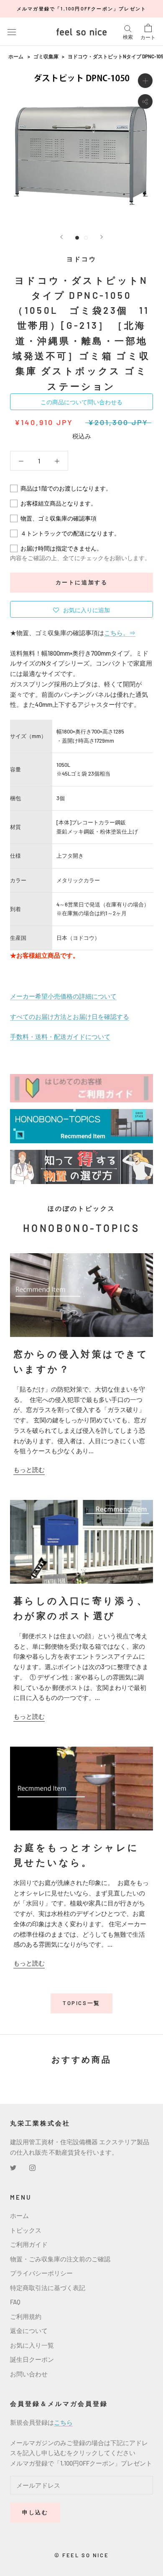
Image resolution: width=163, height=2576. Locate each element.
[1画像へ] (77, 238)
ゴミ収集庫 (46, 56)
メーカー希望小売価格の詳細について (63, 996)
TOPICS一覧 (81, 2003)
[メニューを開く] (12, 32)
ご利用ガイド (29, 2244)
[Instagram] (32, 2167)
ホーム (16, 56)
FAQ (15, 2302)
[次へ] (102, 237)
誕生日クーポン (32, 2359)
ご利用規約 (26, 2316)
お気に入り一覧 (32, 2345)
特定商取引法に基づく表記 (48, 2288)
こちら (63, 2422)
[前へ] (61, 237)
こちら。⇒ (120, 633)
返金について (29, 2331)
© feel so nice (81, 2555)
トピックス (26, 2230)
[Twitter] (13, 2167)
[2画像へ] (86, 238)
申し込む (35, 2512)
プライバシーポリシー (41, 2273)
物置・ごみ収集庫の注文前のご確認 (60, 2259)
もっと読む (29, 1469)
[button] (81, 609)
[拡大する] (145, 81)
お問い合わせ (29, 2374)
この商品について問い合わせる (81, 402)
